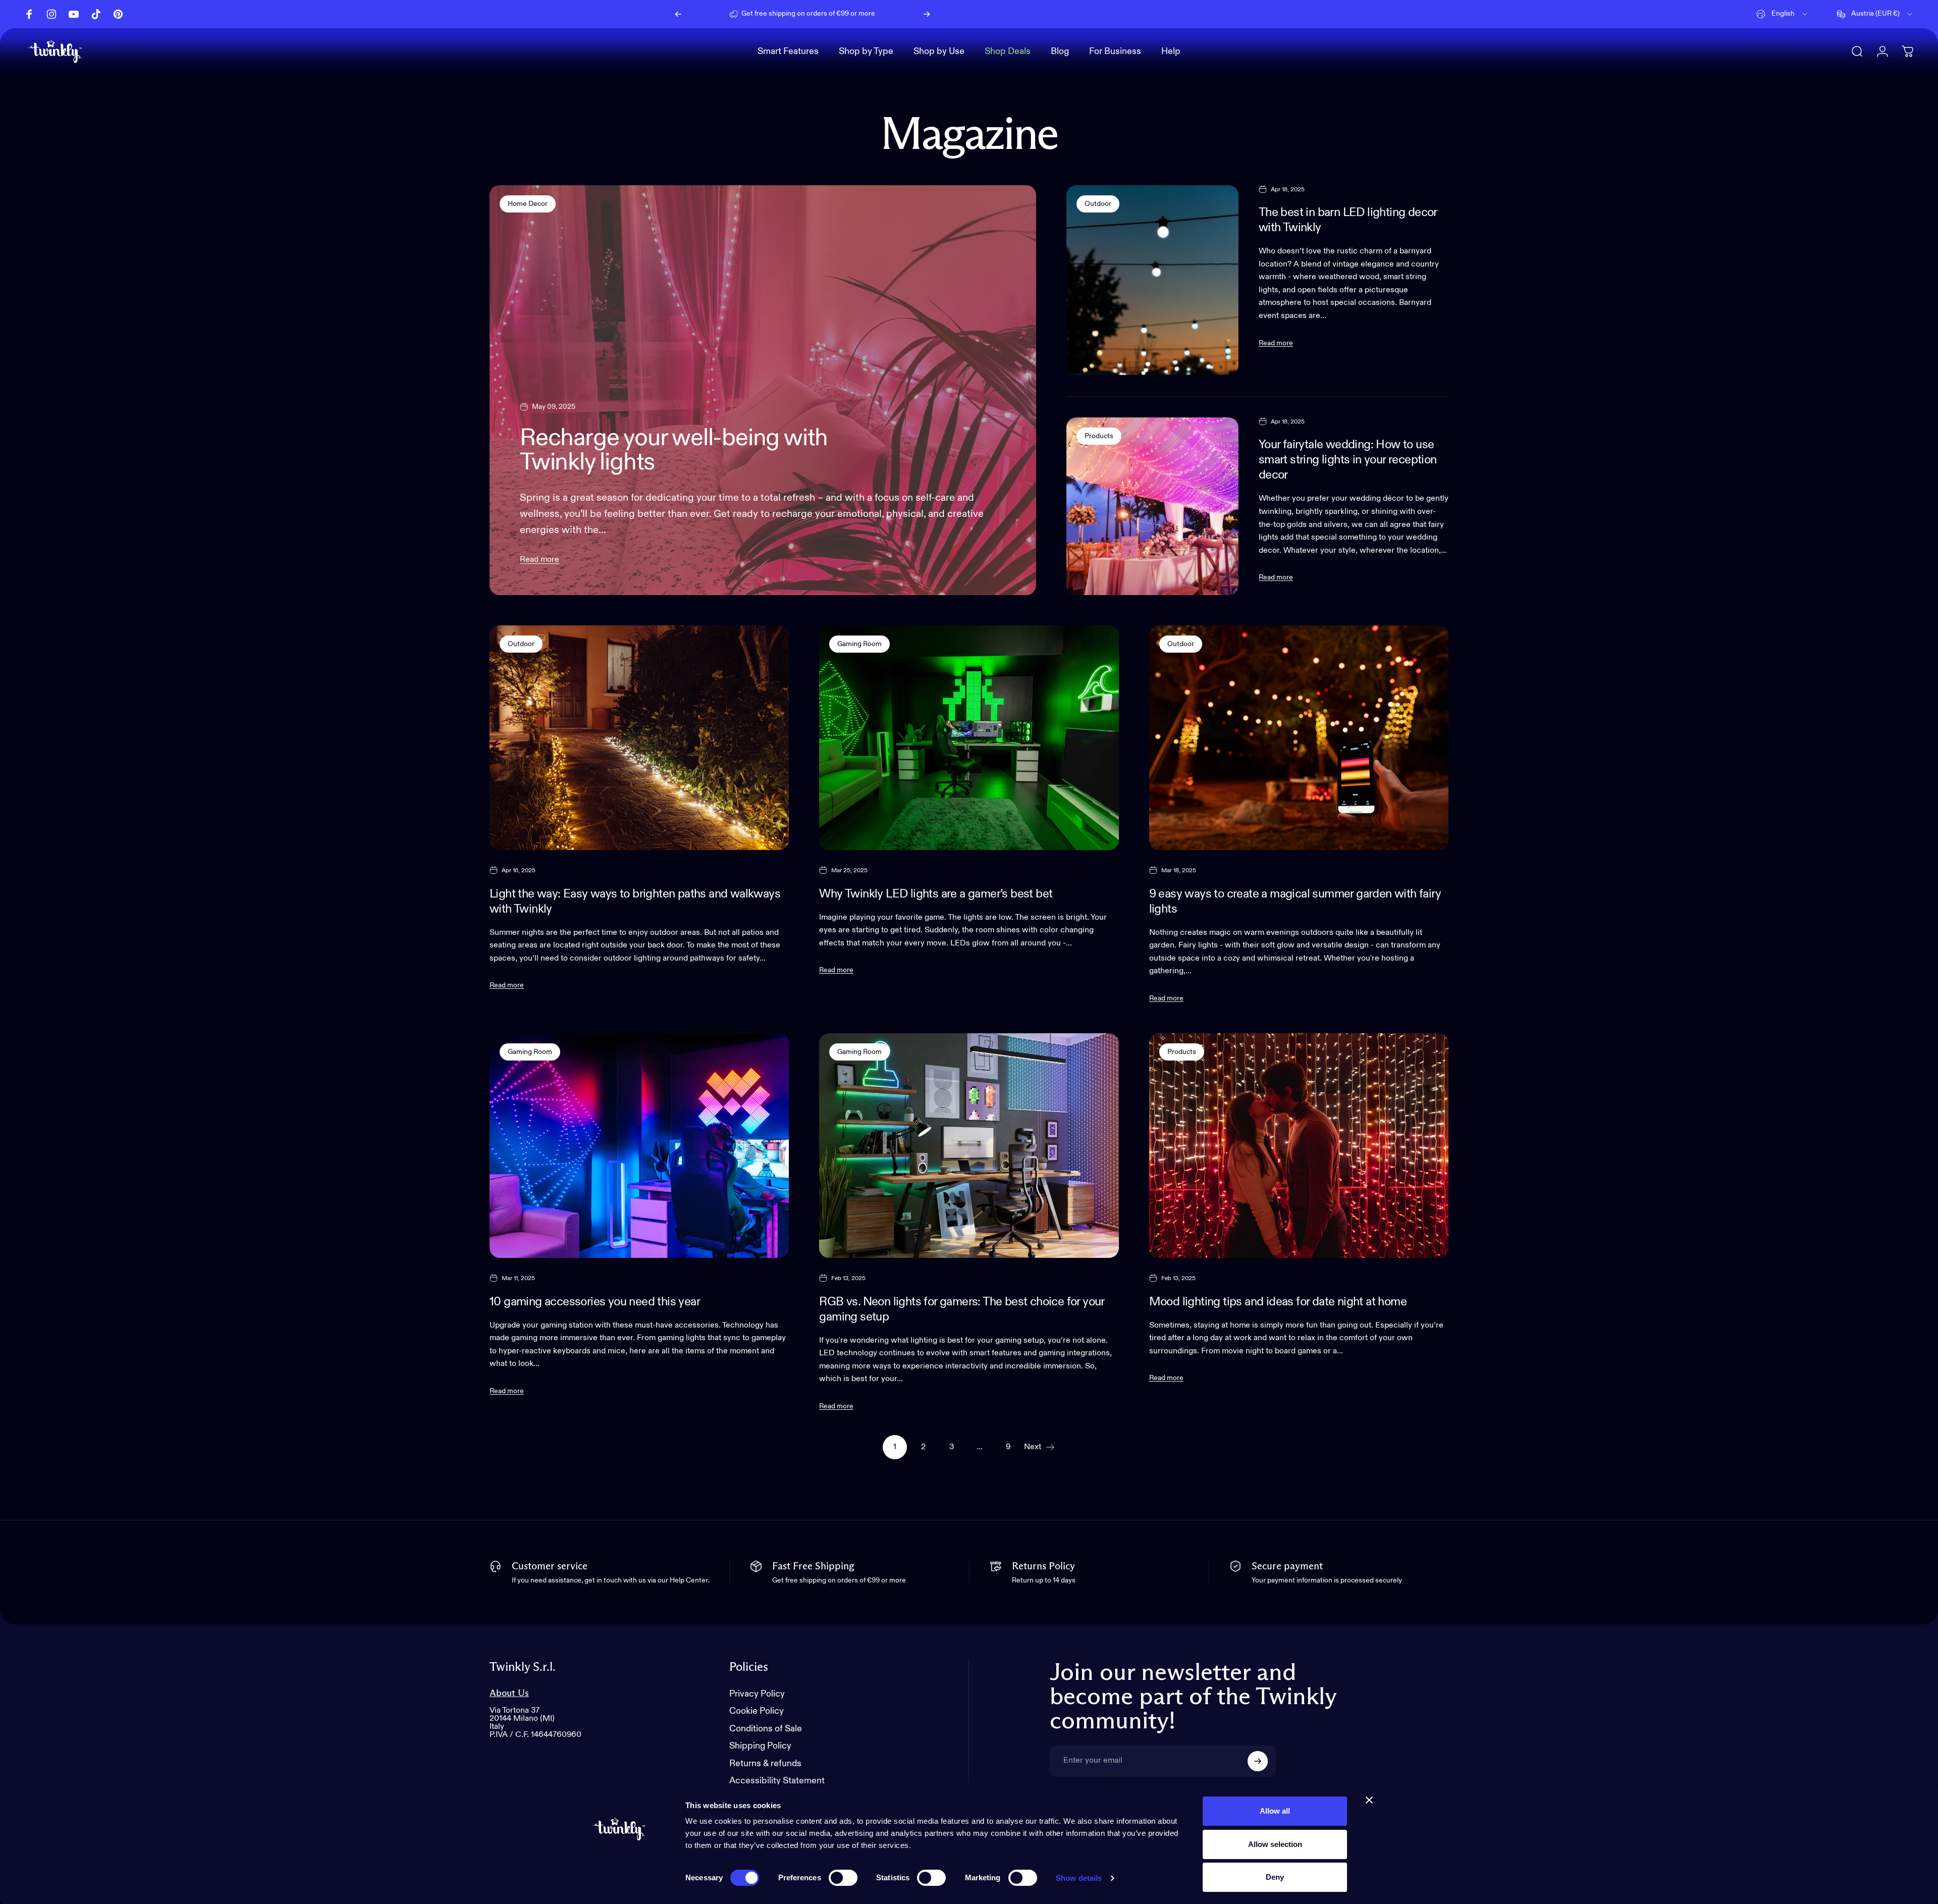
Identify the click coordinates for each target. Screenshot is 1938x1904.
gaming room (859, 644)
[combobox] (1783, 14)
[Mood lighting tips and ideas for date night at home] (1299, 1146)
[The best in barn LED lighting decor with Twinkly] (1152, 280)
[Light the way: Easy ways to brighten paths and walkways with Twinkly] (639, 738)
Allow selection (1275, 1844)
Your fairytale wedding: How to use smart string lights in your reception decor (1348, 460)
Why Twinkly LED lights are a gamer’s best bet (936, 894)
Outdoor (1098, 204)
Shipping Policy (760, 1746)
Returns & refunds (765, 1764)
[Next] (927, 14)
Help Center (886, 14)
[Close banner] (1369, 1800)
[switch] (843, 1878)
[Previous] (678, 14)
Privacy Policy (757, 1694)
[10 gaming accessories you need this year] (639, 1146)
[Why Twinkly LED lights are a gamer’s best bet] (969, 738)
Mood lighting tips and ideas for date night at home (1278, 1302)
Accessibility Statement (777, 1781)
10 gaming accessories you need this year (595, 1302)
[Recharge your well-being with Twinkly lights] (763, 390)
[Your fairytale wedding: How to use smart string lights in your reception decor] (1152, 506)
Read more (540, 560)
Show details (1079, 1878)
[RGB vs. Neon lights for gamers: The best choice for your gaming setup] (969, 1146)
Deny (1275, 1877)
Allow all (1275, 1811)
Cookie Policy (757, 1711)
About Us (509, 1693)
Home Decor (528, 204)
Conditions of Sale (766, 1729)
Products (1099, 436)
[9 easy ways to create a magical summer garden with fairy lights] (1299, 738)
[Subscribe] (1258, 1761)
